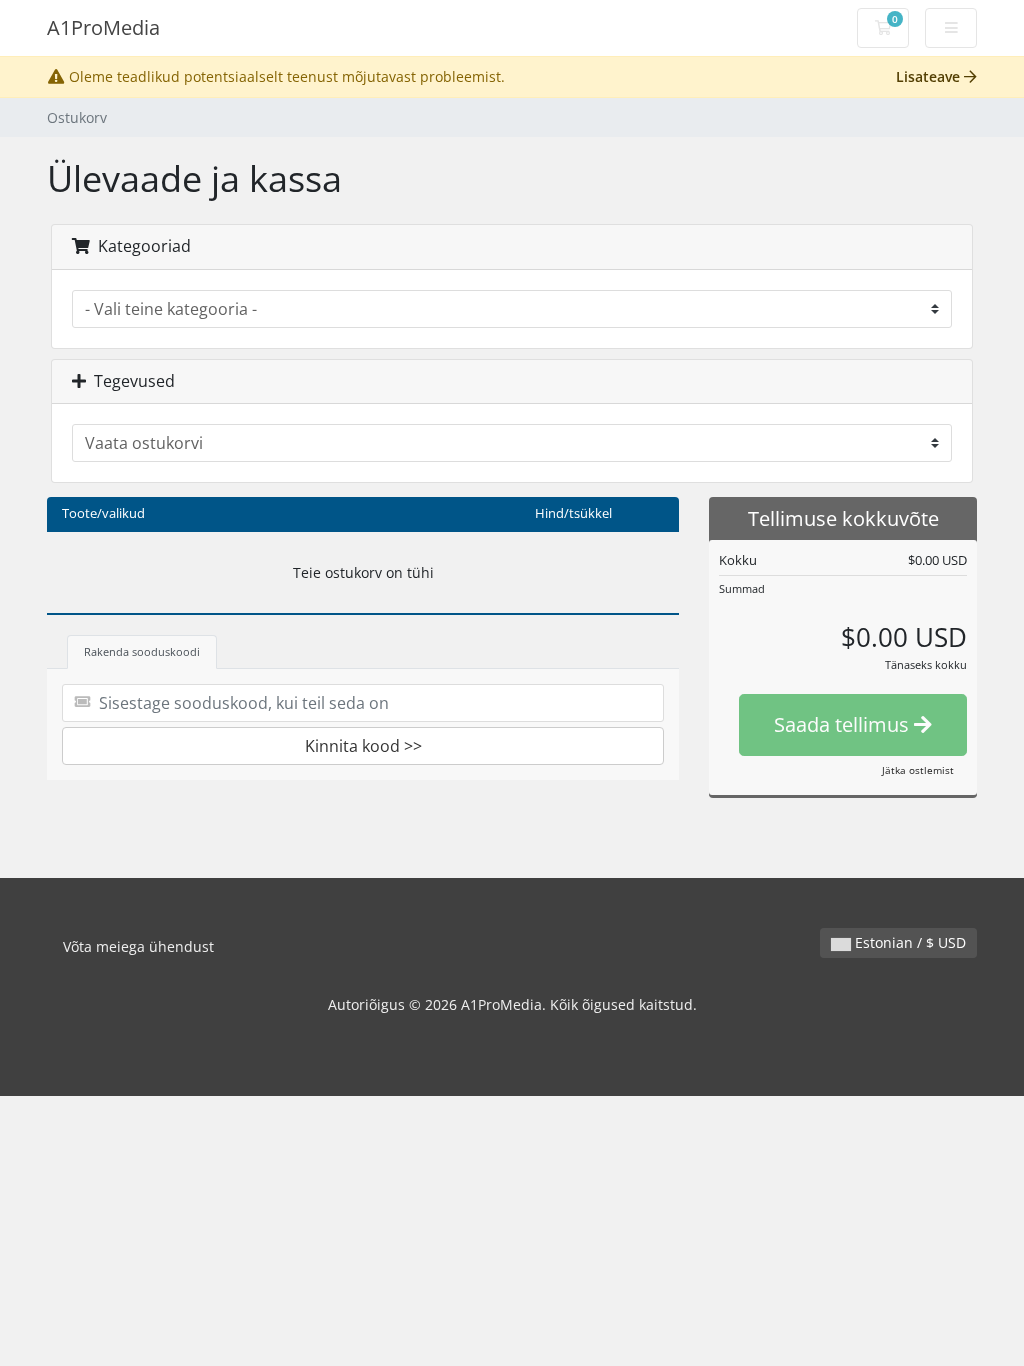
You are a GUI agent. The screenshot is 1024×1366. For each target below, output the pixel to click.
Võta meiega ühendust (138, 946)
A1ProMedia (103, 27)
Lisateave (930, 76)
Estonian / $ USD (908, 942)
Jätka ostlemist (918, 770)
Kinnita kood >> (363, 746)
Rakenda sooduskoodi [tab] (142, 651)
